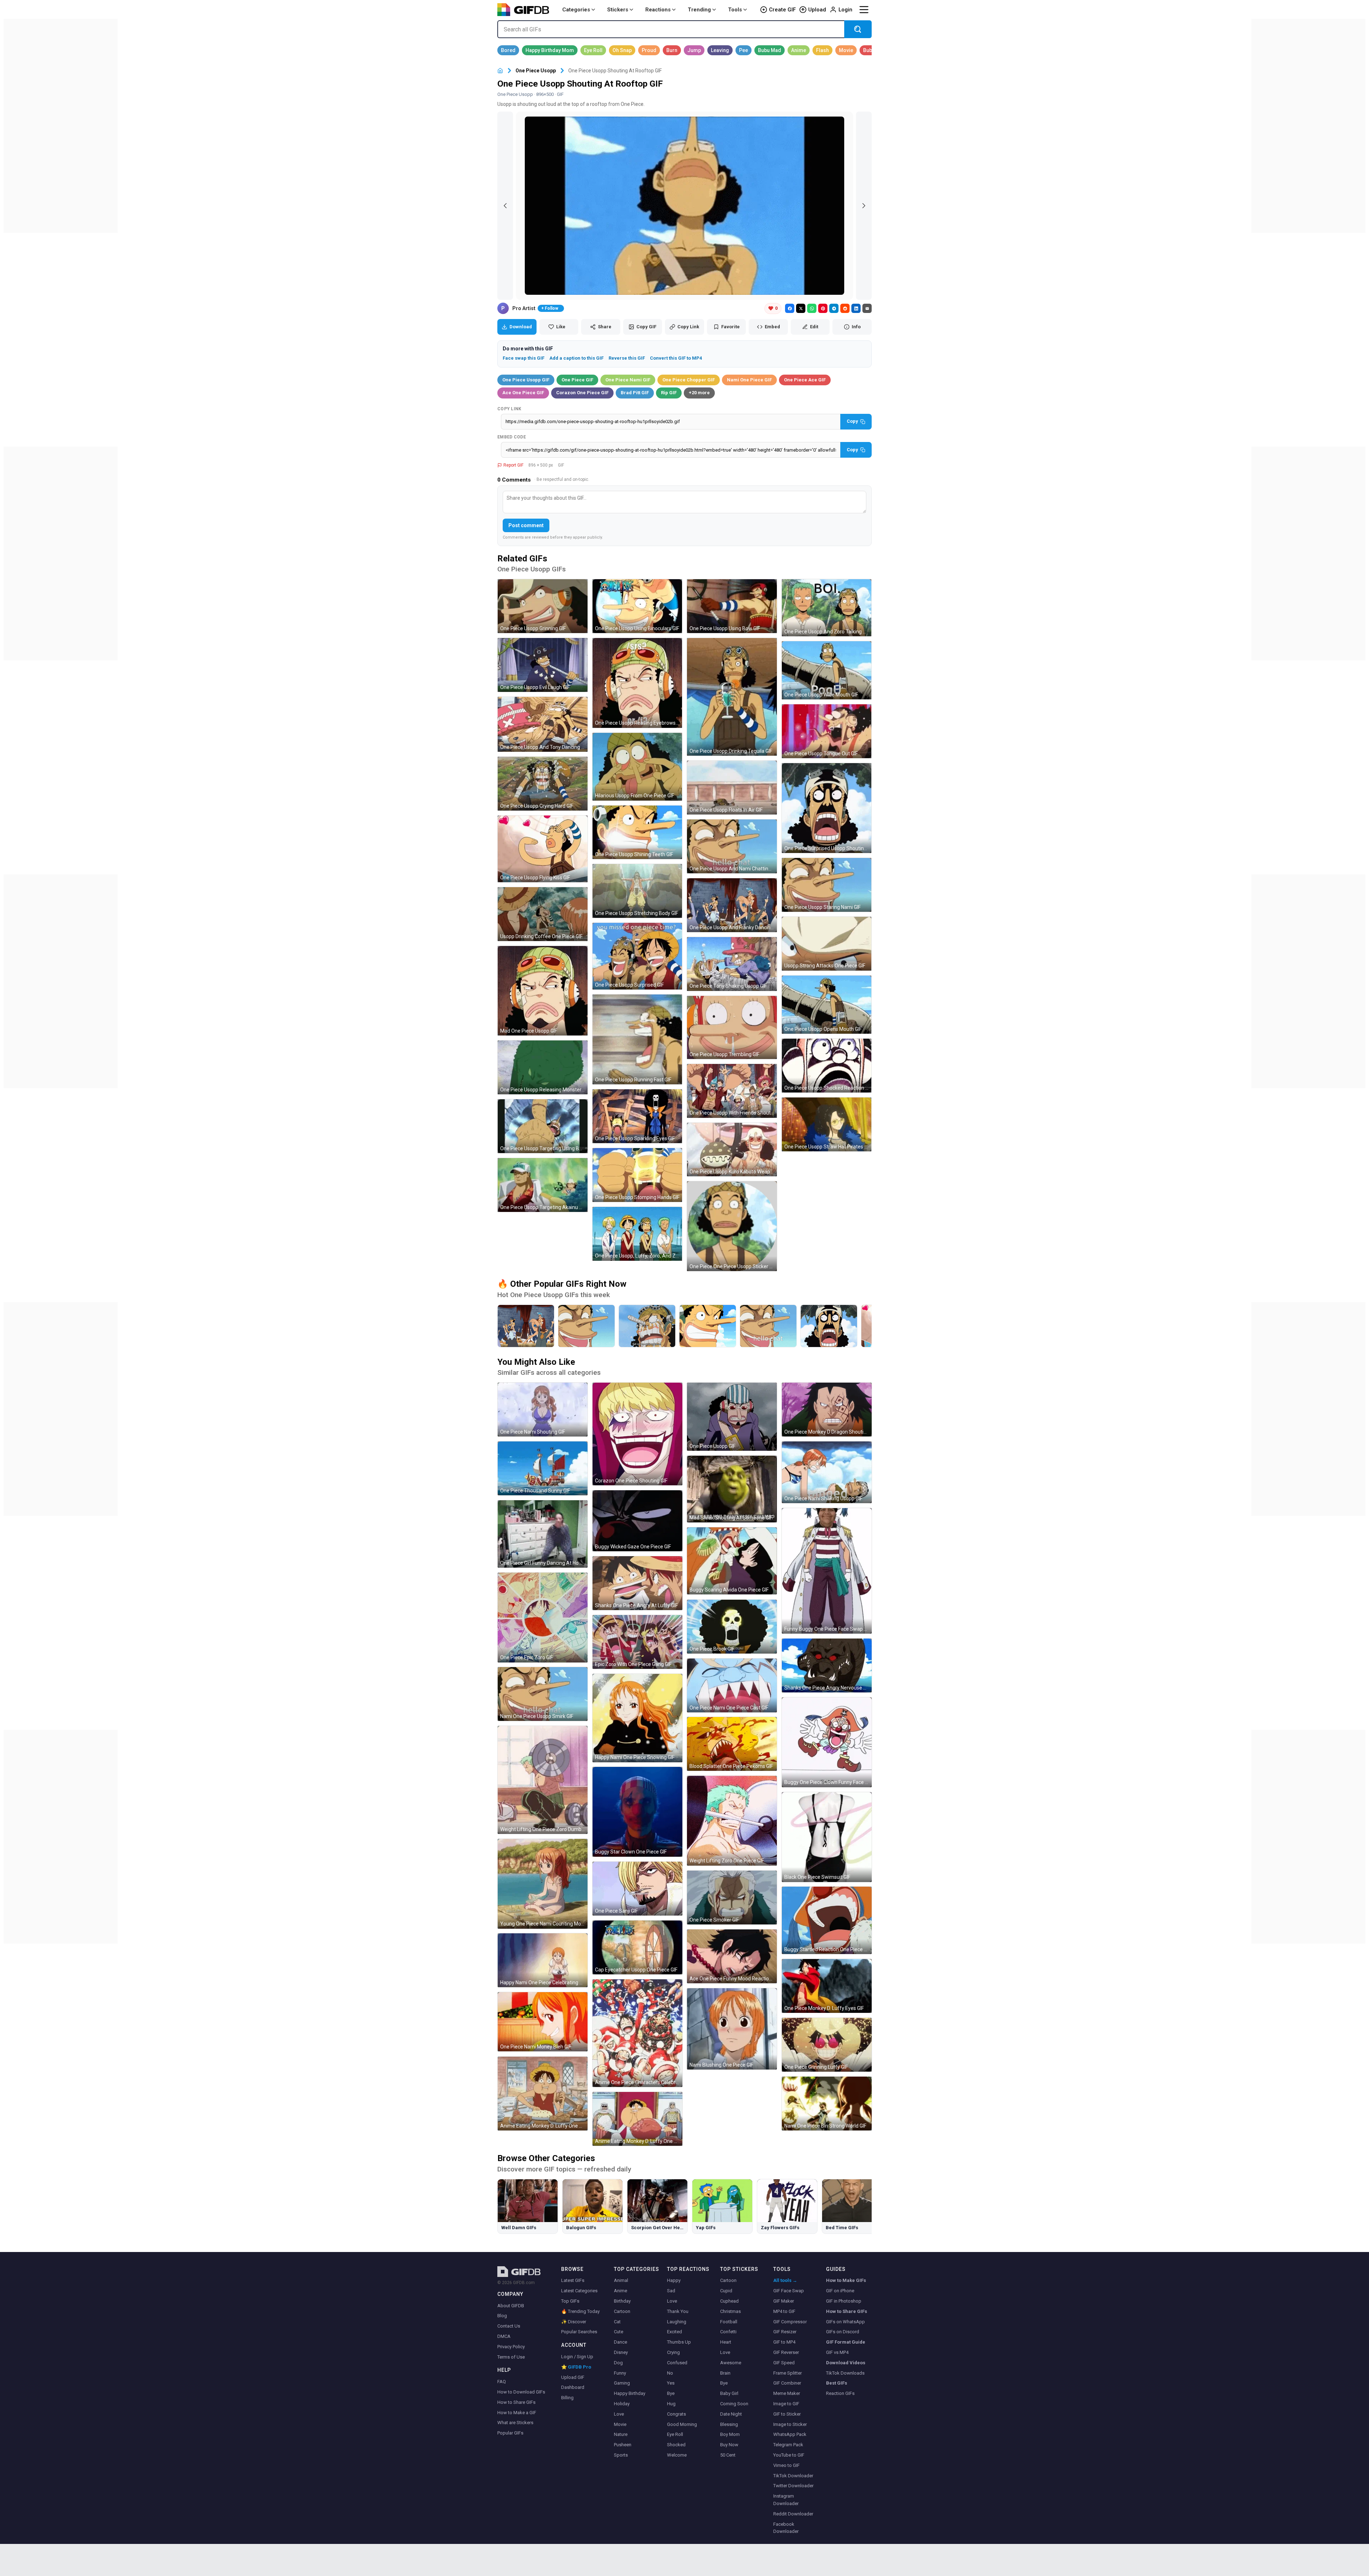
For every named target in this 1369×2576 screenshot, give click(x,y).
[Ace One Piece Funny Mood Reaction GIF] (732, 1956)
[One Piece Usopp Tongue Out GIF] (827, 731)
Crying (673, 2352)
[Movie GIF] (846, 50)
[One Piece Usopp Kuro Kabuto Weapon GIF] (732, 1150)
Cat (617, 2322)
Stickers (618, 10)
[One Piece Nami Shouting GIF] (543, 1410)
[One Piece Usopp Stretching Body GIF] (637, 891)
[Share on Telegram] (834, 308)
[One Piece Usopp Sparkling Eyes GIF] (637, 1116)
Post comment (526, 525)
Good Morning (682, 2424)
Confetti (728, 2332)
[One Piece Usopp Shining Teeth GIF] (637, 832)
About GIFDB (511, 2306)
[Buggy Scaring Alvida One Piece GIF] (732, 1561)
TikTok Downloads (845, 2373)
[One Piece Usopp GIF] (732, 1417)
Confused (677, 2363)
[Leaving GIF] (720, 50)
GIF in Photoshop (844, 2301)
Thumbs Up (679, 2342)
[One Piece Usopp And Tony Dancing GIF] (543, 724)
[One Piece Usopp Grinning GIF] (543, 606)
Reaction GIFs (840, 2393)
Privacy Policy (511, 2347)
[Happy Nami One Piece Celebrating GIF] (543, 1960)
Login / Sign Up (577, 2357)
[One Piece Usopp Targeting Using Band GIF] (543, 1126)
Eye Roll (675, 2434)
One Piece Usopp (536, 71)
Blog (502, 2316)
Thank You (678, 2311)
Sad (671, 2291)
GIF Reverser (786, 2352)
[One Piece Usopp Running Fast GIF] (637, 1039)
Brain (725, 2373)
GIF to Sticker (787, 2414)
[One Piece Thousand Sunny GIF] (543, 1468)
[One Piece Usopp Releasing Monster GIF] (543, 1067)
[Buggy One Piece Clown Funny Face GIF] (827, 1742)
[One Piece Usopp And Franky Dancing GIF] (732, 905)
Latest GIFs (573, 2280)
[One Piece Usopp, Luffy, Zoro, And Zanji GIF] (637, 1234)
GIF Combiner (787, 2383)
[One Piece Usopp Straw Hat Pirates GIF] (827, 1124)
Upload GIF (573, 2377)
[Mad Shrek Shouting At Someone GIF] (732, 1489)
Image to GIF (786, 2404)
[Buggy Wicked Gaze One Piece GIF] (637, 1521)
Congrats (676, 2414)
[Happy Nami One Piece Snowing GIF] (637, 1718)
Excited (675, 2332)
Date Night (731, 2414)
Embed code (512, 437)
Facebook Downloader (786, 2528)
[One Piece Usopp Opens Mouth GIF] (827, 1005)
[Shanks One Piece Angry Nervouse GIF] (827, 1665)
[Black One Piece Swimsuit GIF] (827, 1837)
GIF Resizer (785, 2332)
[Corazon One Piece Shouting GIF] (637, 1434)
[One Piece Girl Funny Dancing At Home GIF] (543, 1534)
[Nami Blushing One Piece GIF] (732, 2029)
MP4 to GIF (784, 2311)
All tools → (785, 2280)
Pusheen (623, 2445)
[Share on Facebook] (790, 308)
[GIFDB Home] (500, 71)
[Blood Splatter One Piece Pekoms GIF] (732, 1744)
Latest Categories (579, 2291)
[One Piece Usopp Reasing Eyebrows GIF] (637, 683)
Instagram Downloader (786, 2500)
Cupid (726, 2291)
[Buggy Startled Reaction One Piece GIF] (827, 1920)
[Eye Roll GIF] (593, 50)
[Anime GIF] (799, 50)
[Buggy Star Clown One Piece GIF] (637, 1812)
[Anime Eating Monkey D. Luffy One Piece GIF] (543, 2094)
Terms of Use (511, 2357)
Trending (699, 10)
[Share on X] (801, 308)
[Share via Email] (867, 308)
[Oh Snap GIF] (622, 50)
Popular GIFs (510, 2433)
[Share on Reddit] (845, 308)
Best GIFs (837, 2383)
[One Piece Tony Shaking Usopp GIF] (732, 964)
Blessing (729, 2424)
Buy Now (729, 2445)
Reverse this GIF (627, 358)
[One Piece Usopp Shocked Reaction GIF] (827, 1066)
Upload (817, 10)
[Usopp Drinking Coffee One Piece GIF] (543, 914)
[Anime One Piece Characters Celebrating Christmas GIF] (637, 2033)
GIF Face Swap (789, 2291)
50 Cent (728, 2455)
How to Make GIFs (846, 2280)
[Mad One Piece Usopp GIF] (543, 991)
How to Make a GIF (517, 2413)
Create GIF (782, 10)
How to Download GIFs (521, 2392)
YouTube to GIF (789, 2455)
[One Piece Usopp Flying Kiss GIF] (543, 849)
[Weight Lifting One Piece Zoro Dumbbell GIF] (543, 1780)
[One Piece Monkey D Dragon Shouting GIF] (827, 1410)
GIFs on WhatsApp (845, 2322)
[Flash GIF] (822, 50)
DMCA (504, 2336)
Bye (671, 2393)
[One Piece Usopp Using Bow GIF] (732, 606)
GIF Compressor (790, 2322)
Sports (621, 2455)
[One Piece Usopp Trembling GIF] (732, 1027)
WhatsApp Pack (790, 2434)
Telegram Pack (788, 2445)
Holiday (622, 2404)
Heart (726, 2342)
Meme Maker (787, 2393)
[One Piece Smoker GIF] (732, 1898)
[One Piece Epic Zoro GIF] (543, 1618)
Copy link (509, 409)
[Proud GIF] (649, 50)
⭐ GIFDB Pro (576, 2367)
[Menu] (864, 10)
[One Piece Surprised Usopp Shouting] (829, 1326)
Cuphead (729, 2301)
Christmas (730, 2311)
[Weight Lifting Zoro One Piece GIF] (732, 1821)
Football (729, 2322)
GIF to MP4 (784, 2342)
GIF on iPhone (840, 2291)
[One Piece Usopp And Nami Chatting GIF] (732, 846)
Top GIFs (570, 2301)
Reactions (658, 10)
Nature (621, 2434)
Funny (620, 2373)
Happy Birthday (630, 2393)
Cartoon (622, 2311)
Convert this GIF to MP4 (676, 358)
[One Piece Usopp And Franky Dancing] (526, 1326)
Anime (621, 2291)
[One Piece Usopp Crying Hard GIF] (543, 784)
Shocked (676, 2445)
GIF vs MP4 (837, 2352)
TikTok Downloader (793, 2476)
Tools (735, 10)
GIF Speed (784, 2363)
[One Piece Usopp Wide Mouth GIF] (827, 670)
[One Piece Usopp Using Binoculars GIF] (637, 606)
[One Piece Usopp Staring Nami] (586, 1326)
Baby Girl (729, 2393)
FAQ (502, 2382)
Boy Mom (730, 2434)
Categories (576, 10)
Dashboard (573, 2387)
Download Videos (846, 2363)
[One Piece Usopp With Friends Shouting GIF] (732, 1091)
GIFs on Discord (843, 2332)
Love (619, 2414)
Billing (567, 2398)
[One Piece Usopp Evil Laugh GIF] (543, 665)
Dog (618, 2363)
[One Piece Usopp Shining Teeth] (708, 1326)
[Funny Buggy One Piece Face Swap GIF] (827, 1571)
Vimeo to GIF (786, 2465)
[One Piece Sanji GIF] (637, 1889)
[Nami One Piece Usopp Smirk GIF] (543, 1694)
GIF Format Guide (846, 2342)
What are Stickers (515, 2423)
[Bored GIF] (508, 50)
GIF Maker (784, 2301)
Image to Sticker (790, 2424)
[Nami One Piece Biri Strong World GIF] (827, 2104)
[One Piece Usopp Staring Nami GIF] (827, 885)
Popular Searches (579, 2332)
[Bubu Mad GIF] (770, 50)
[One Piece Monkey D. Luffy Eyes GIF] (827, 1986)
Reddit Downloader (793, 2514)
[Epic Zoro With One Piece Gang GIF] (637, 1642)
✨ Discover (574, 2322)
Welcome (677, 2455)
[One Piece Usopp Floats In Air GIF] (732, 788)
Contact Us (509, 2326)
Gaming (622, 2383)
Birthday (622, 2301)
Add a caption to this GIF (576, 358)
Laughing (677, 2322)
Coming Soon (734, 2404)
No (670, 2373)
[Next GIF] (864, 206)
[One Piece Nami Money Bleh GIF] (543, 2022)
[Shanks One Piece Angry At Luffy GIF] (637, 1583)
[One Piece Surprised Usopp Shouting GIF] (827, 808)
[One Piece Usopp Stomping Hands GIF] (637, 1175)
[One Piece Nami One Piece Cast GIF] (732, 1685)
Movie (620, 2424)
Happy (674, 2280)
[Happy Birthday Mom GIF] (550, 50)
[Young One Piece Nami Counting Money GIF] (543, 1884)
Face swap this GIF (524, 358)
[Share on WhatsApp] (812, 308)
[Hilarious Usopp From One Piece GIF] (637, 767)
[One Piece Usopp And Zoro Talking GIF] (827, 608)
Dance (621, 2342)
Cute (619, 2332)
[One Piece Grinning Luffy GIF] (827, 2045)
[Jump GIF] (694, 50)
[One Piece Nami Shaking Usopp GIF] (827, 1472)
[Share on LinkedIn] (856, 308)
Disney (621, 2352)
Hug (671, 2404)
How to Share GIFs (516, 2402)
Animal (621, 2280)
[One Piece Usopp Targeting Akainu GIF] (543, 1185)
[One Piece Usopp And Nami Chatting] (768, 1326)
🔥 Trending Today (580, 2311)
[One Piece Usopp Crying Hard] (647, 1326)
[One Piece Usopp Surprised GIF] (637, 956)
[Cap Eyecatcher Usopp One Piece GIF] (637, 1947)
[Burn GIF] (672, 50)
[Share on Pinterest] (823, 308)
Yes (671, 2383)
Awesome (731, 2363)
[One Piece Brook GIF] (732, 1627)
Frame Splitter (788, 2373)
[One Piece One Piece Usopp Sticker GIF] (732, 1226)
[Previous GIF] (505, 206)
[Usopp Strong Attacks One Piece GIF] (827, 944)
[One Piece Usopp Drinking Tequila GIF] (732, 697)
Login (845, 10)
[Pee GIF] (744, 50)
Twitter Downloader (793, 2486)
